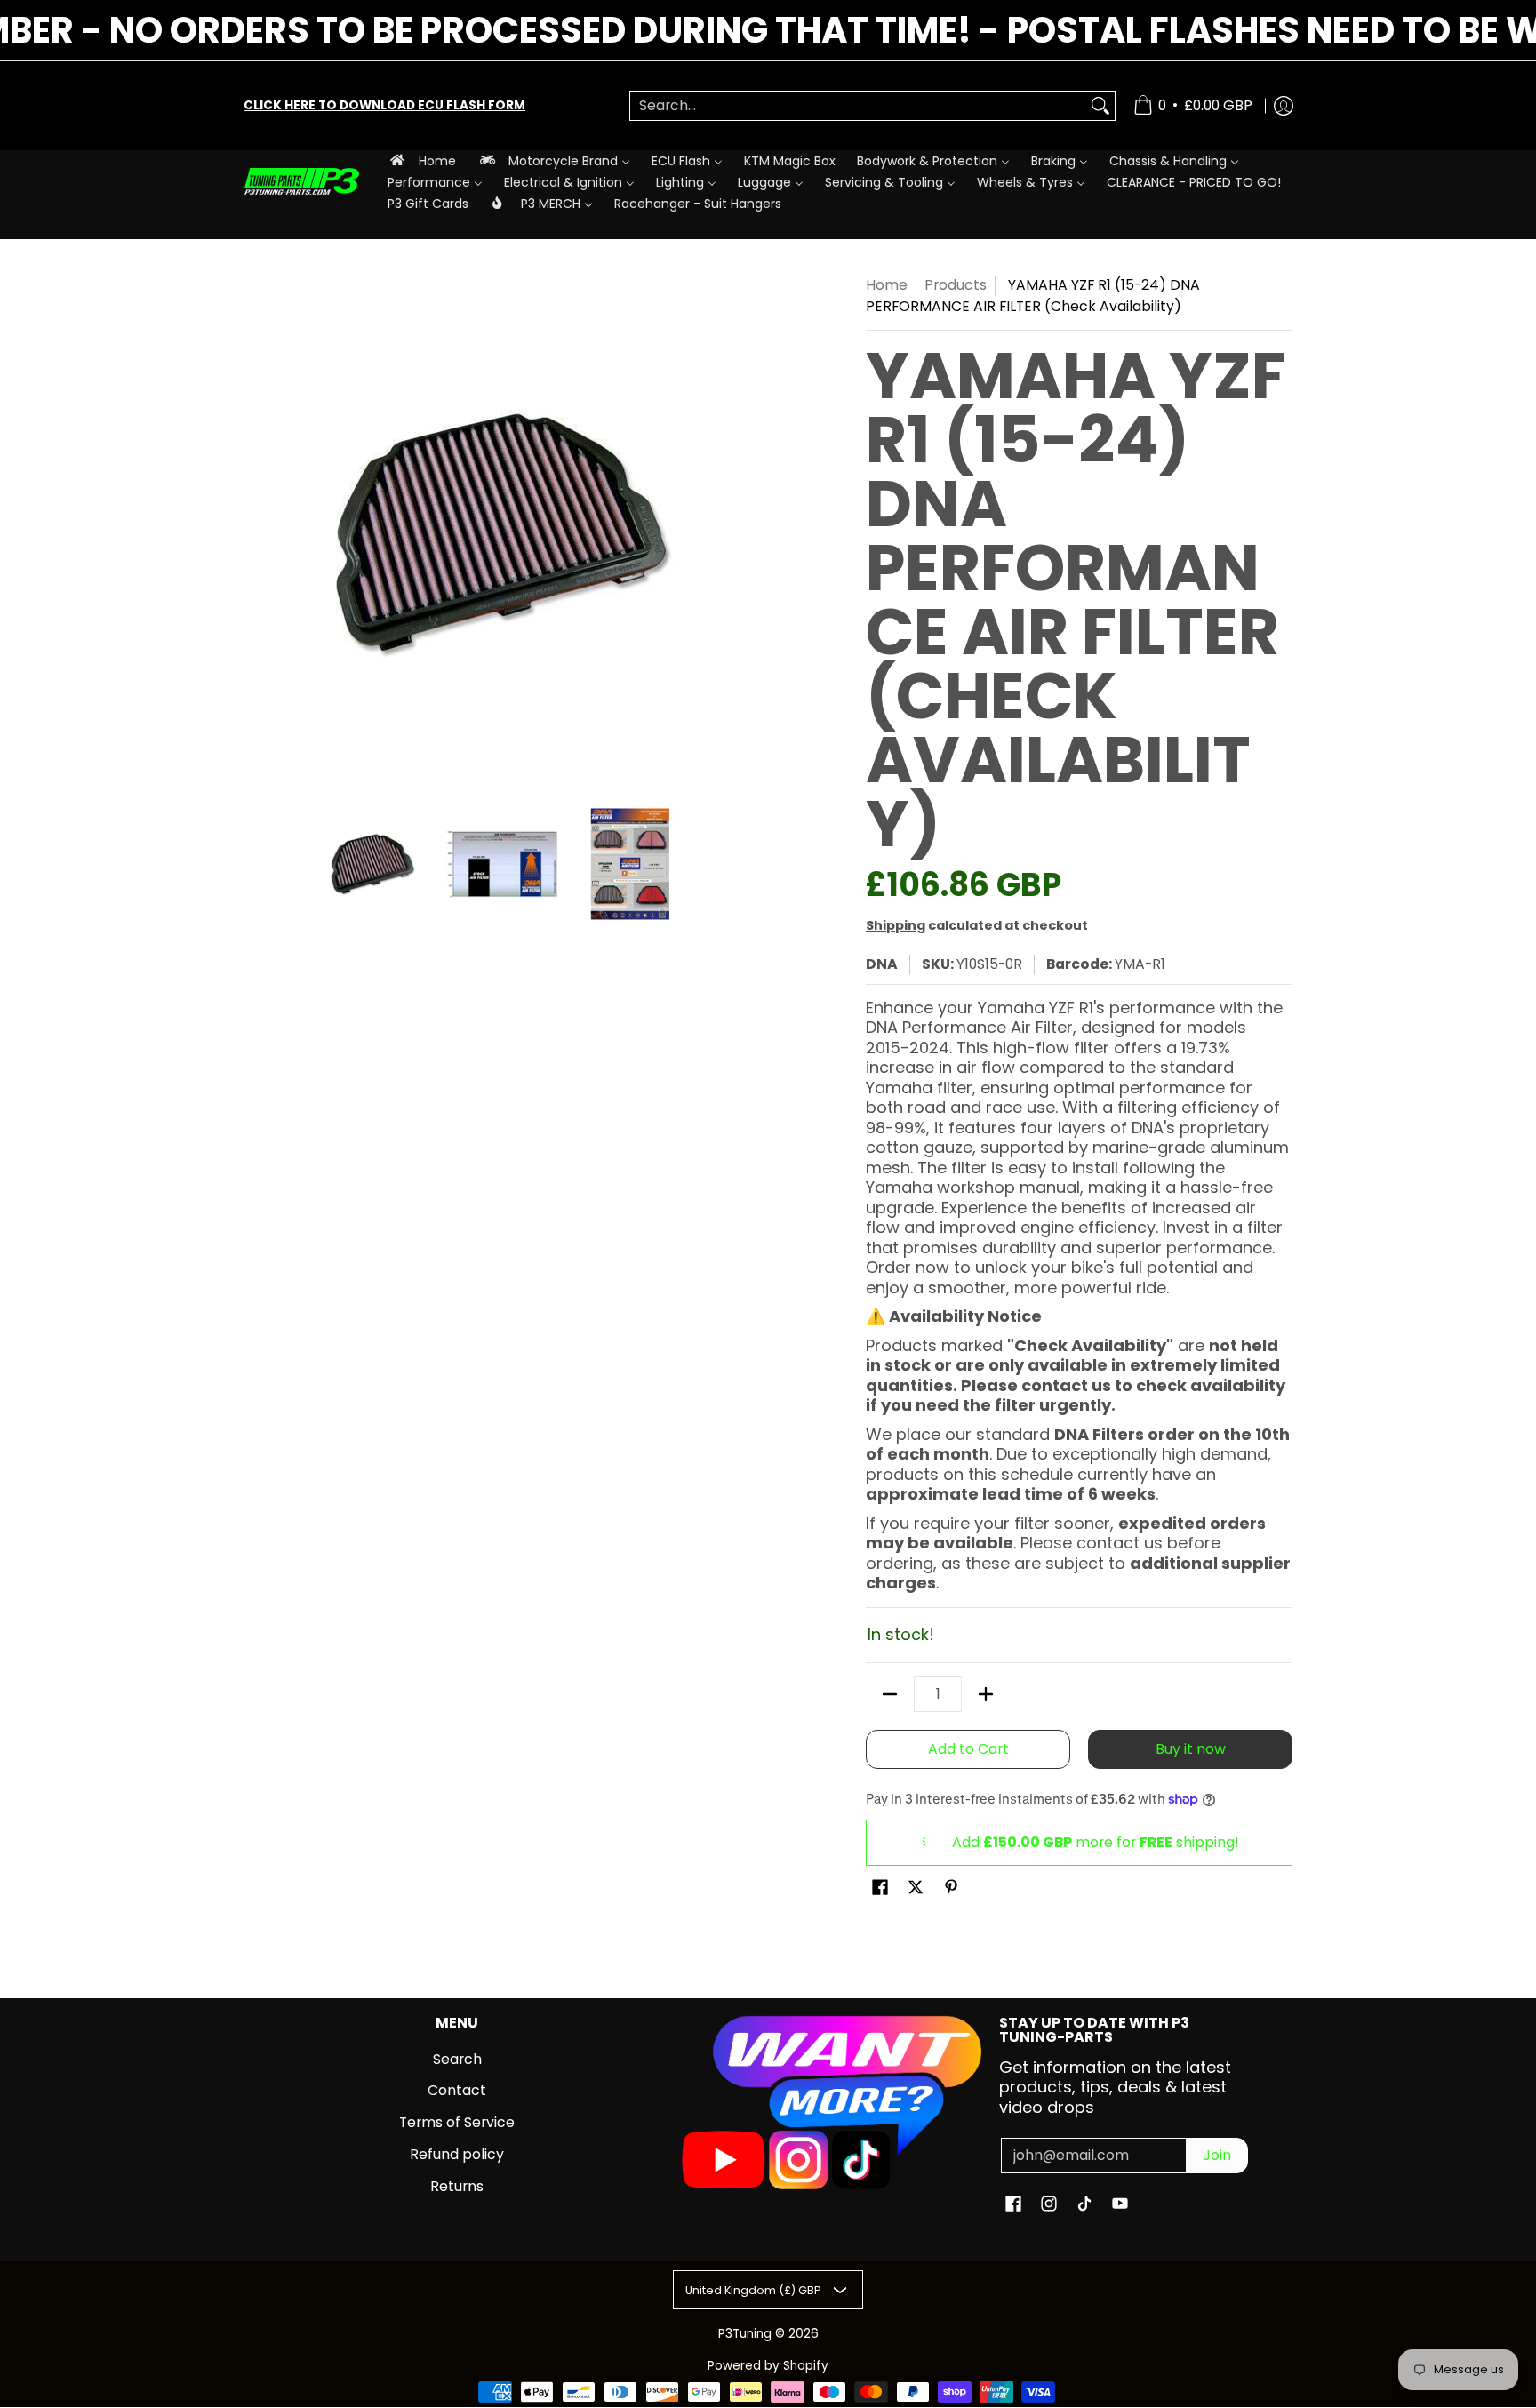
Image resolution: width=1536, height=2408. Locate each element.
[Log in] (1284, 106)
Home (887, 285)
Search (457, 2059)
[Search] (1100, 106)
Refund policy (457, 2154)
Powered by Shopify (768, 2366)
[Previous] (256, 532)
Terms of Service (457, 2122)
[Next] (747, 532)
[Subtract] (890, 1694)
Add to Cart (968, 1749)
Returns (457, 2186)
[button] (880, 1889)
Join (1217, 2155)
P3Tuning (745, 2334)
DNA (882, 964)
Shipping (896, 925)
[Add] (986, 1694)
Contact (457, 2090)
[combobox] (858, 106)
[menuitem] (422, 160)
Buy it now (1191, 1749)
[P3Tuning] (301, 182)
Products (956, 285)
